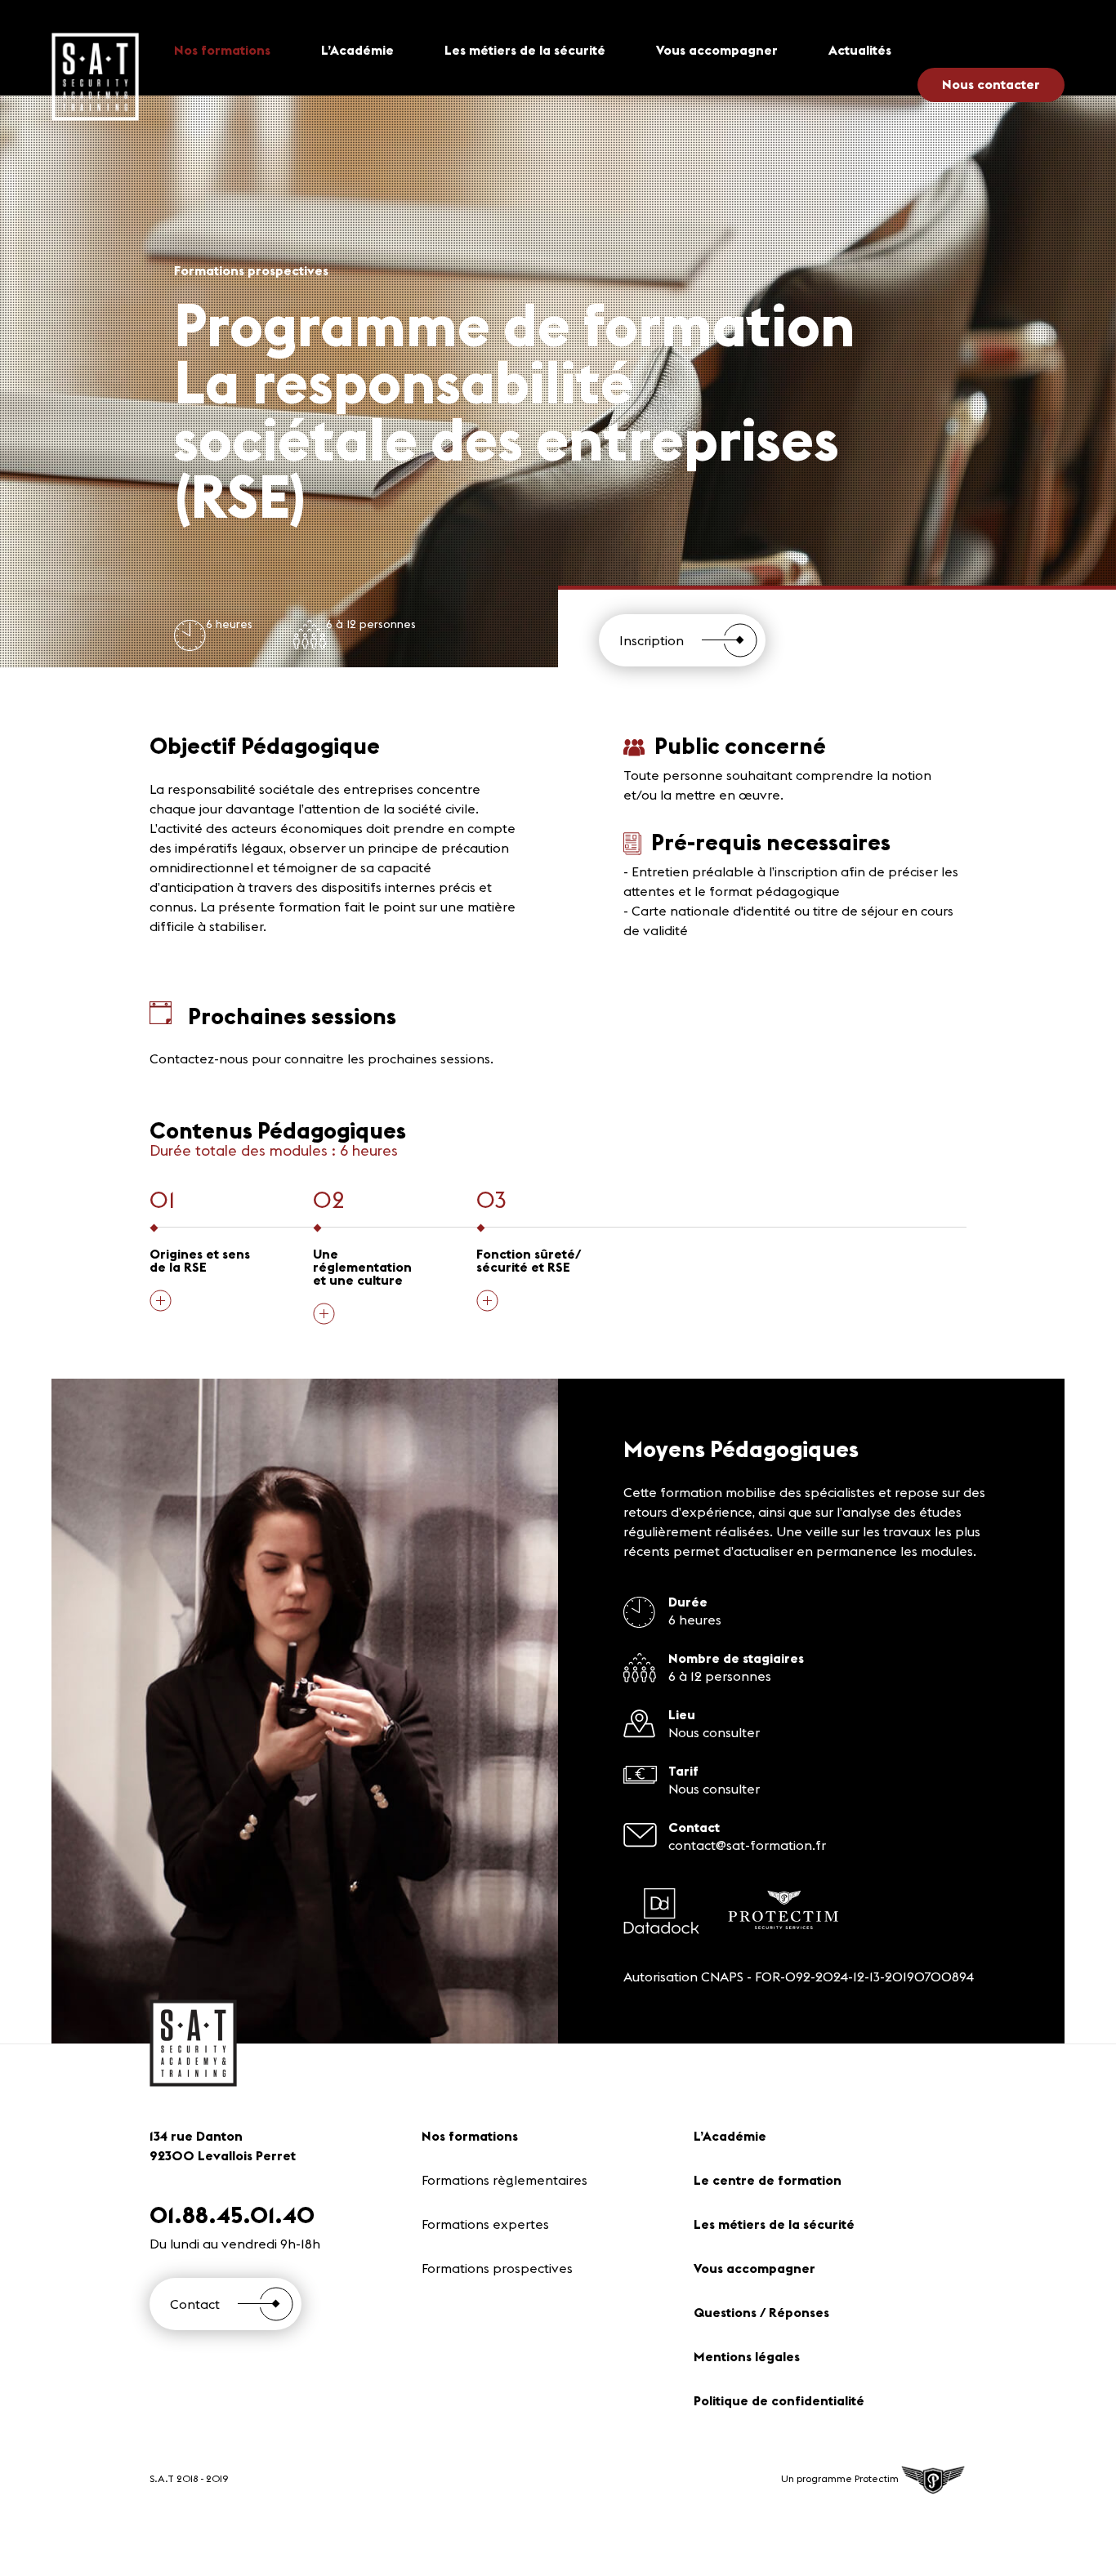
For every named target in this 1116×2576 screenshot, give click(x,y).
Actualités (860, 50)
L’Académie (357, 50)
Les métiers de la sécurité (525, 50)
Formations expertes (485, 2224)
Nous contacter (991, 84)
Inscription (652, 640)
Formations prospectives (497, 2268)
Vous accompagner (717, 50)
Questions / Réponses (761, 2312)
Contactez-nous (199, 1058)
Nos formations (222, 50)
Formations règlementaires (504, 2180)
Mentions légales (747, 2356)
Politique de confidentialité (779, 2400)
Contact (195, 2304)
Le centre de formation (768, 2180)
